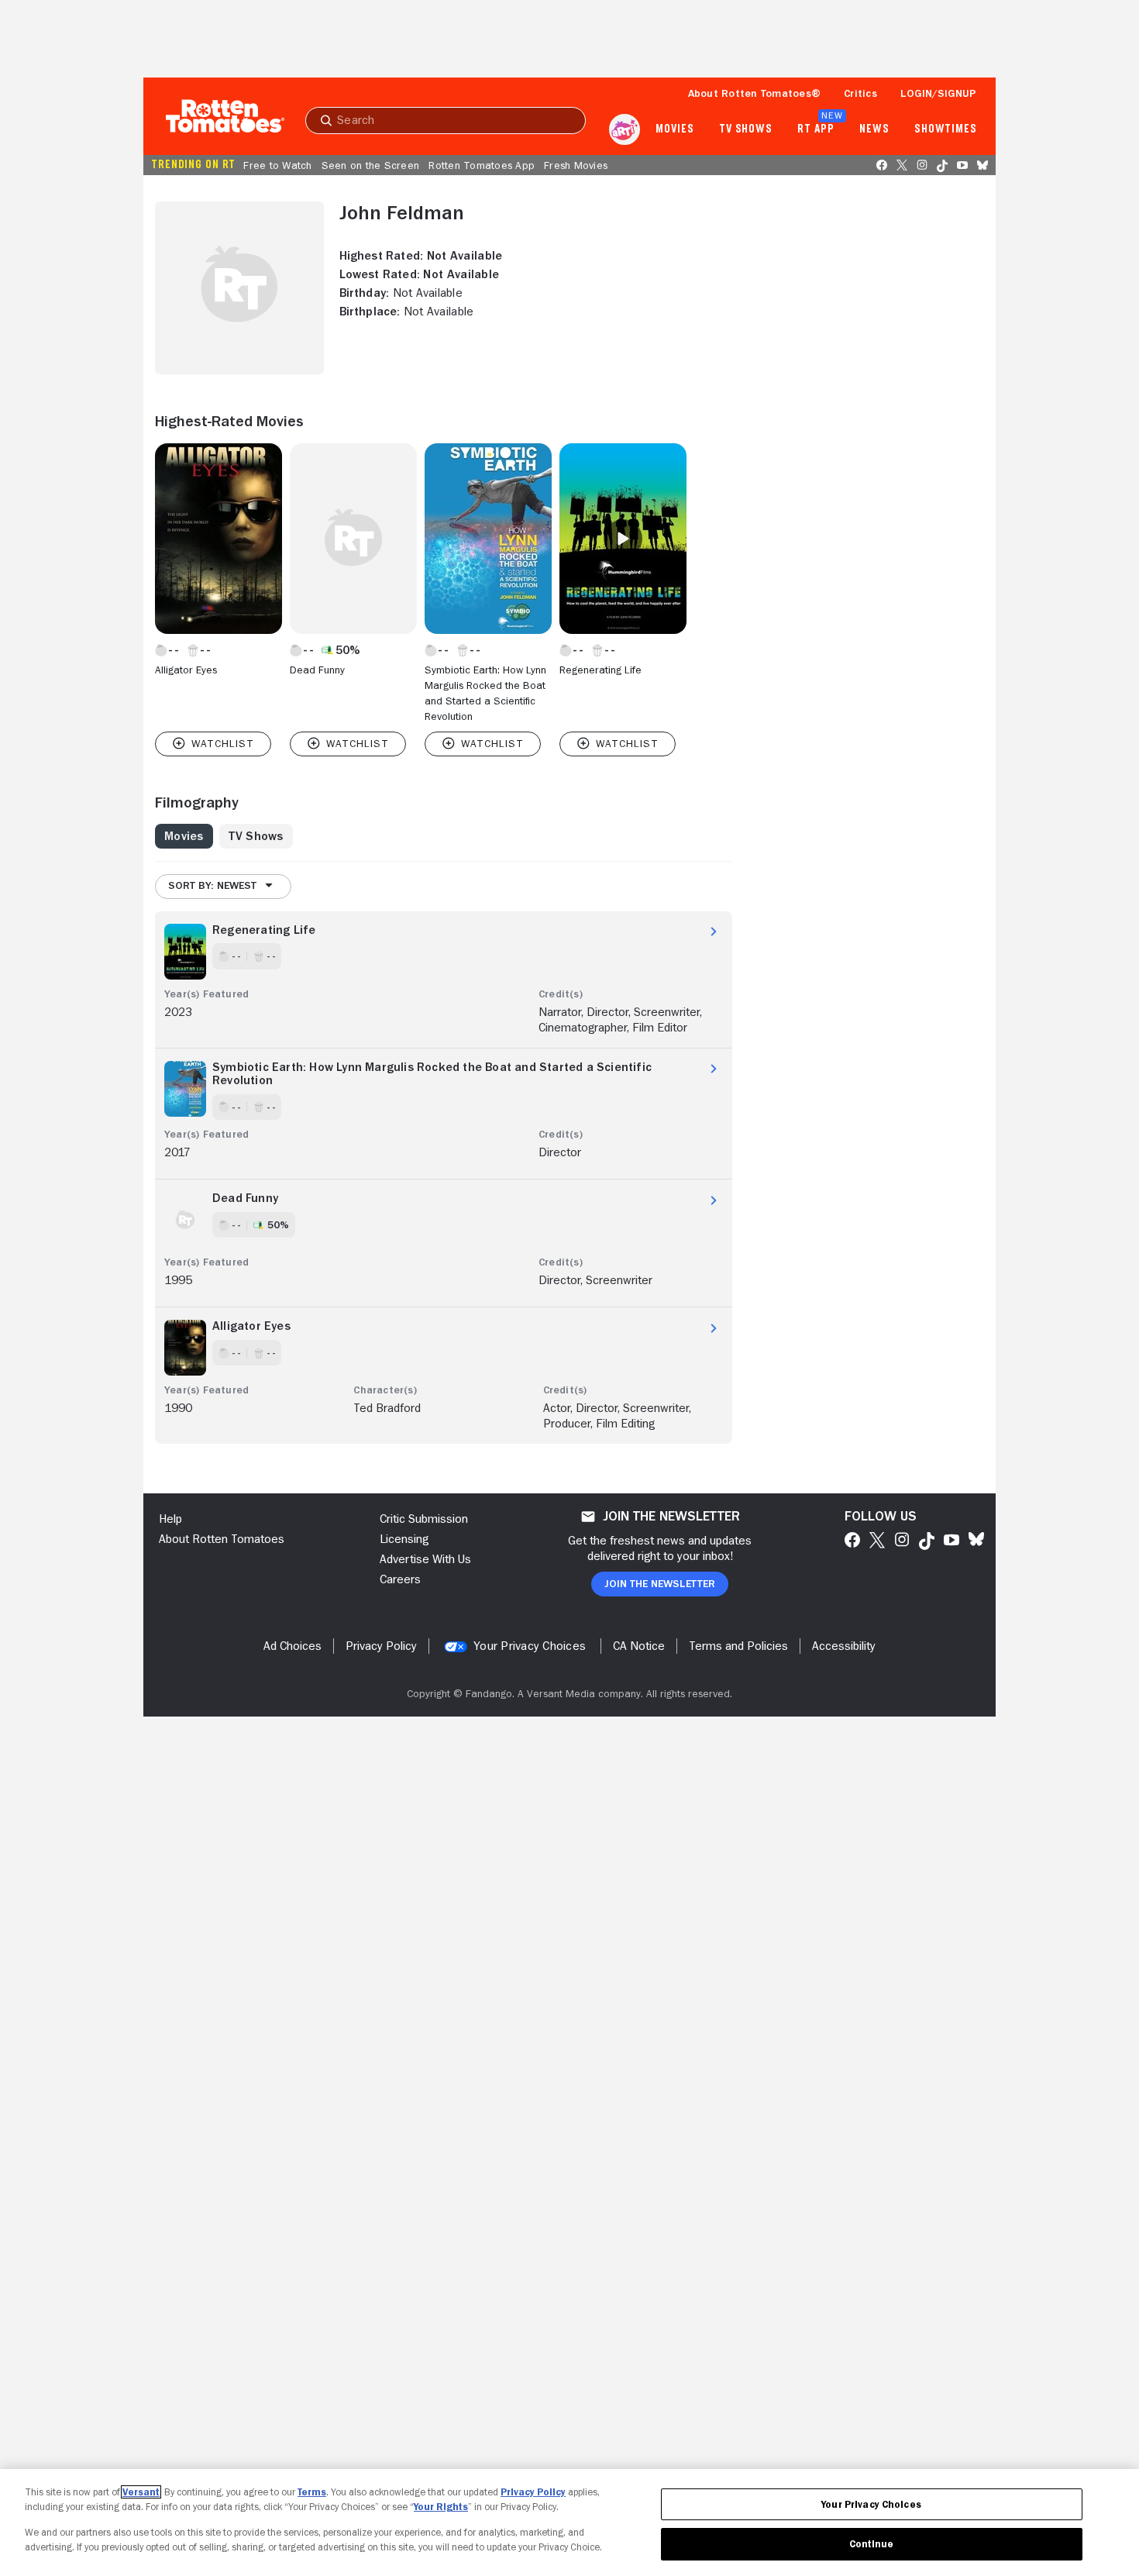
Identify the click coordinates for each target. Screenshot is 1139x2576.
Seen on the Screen (371, 165)
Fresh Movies (576, 165)
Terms (312, 2492)
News (874, 129)
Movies (674, 129)
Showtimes (946, 129)
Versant (141, 2492)
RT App (816, 129)
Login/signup (938, 93)
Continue (872, 2544)
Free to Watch (277, 165)
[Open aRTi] (625, 129)
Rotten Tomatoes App (482, 165)
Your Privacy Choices (530, 1646)
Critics (860, 93)
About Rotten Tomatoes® (755, 93)
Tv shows (746, 129)
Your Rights (441, 2507)
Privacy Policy (533, 2492)
